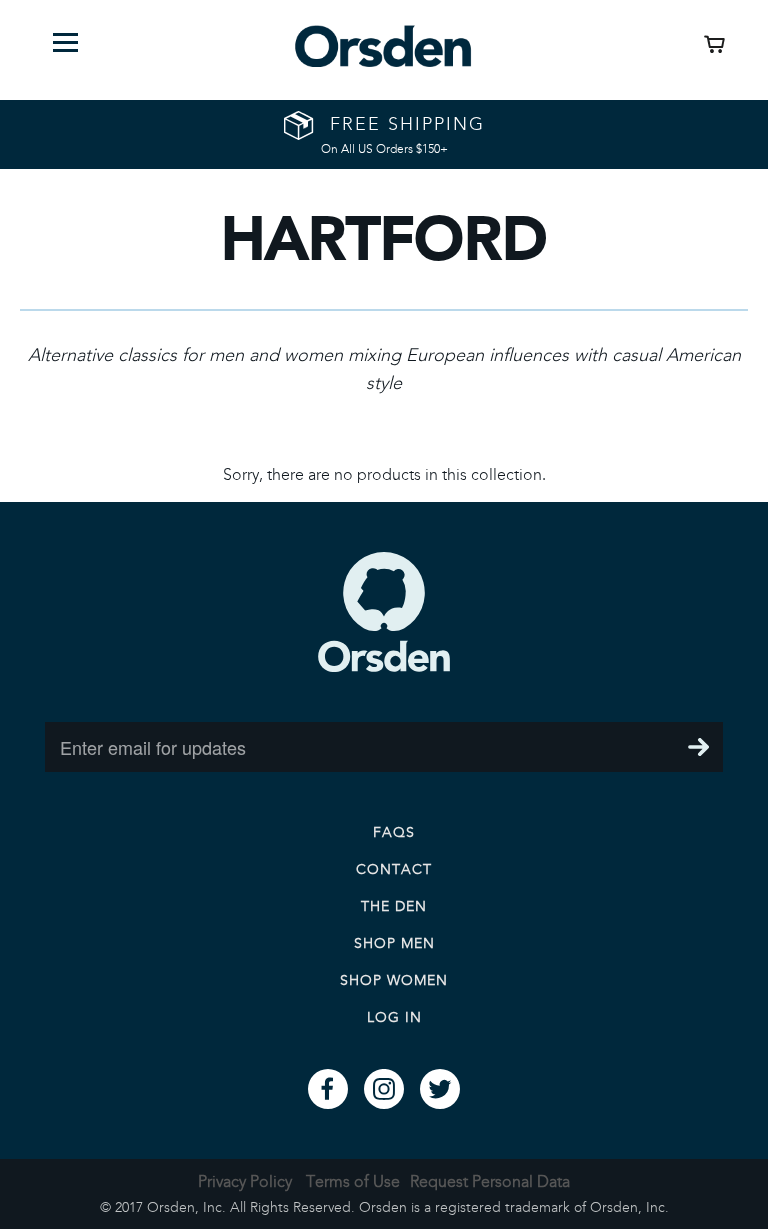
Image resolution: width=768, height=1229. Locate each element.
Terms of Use (353, 1181)
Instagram (384, 1089)
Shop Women (394, 980)
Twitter (440, 1089)
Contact (394, 869)
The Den (394, 906)
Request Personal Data (490, 1181)
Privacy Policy (245, 1181)
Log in (394, 1017)
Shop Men (394, 943)
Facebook (328, 1089)
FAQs (394, 832)
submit (698, 747)
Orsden (384, 612)
